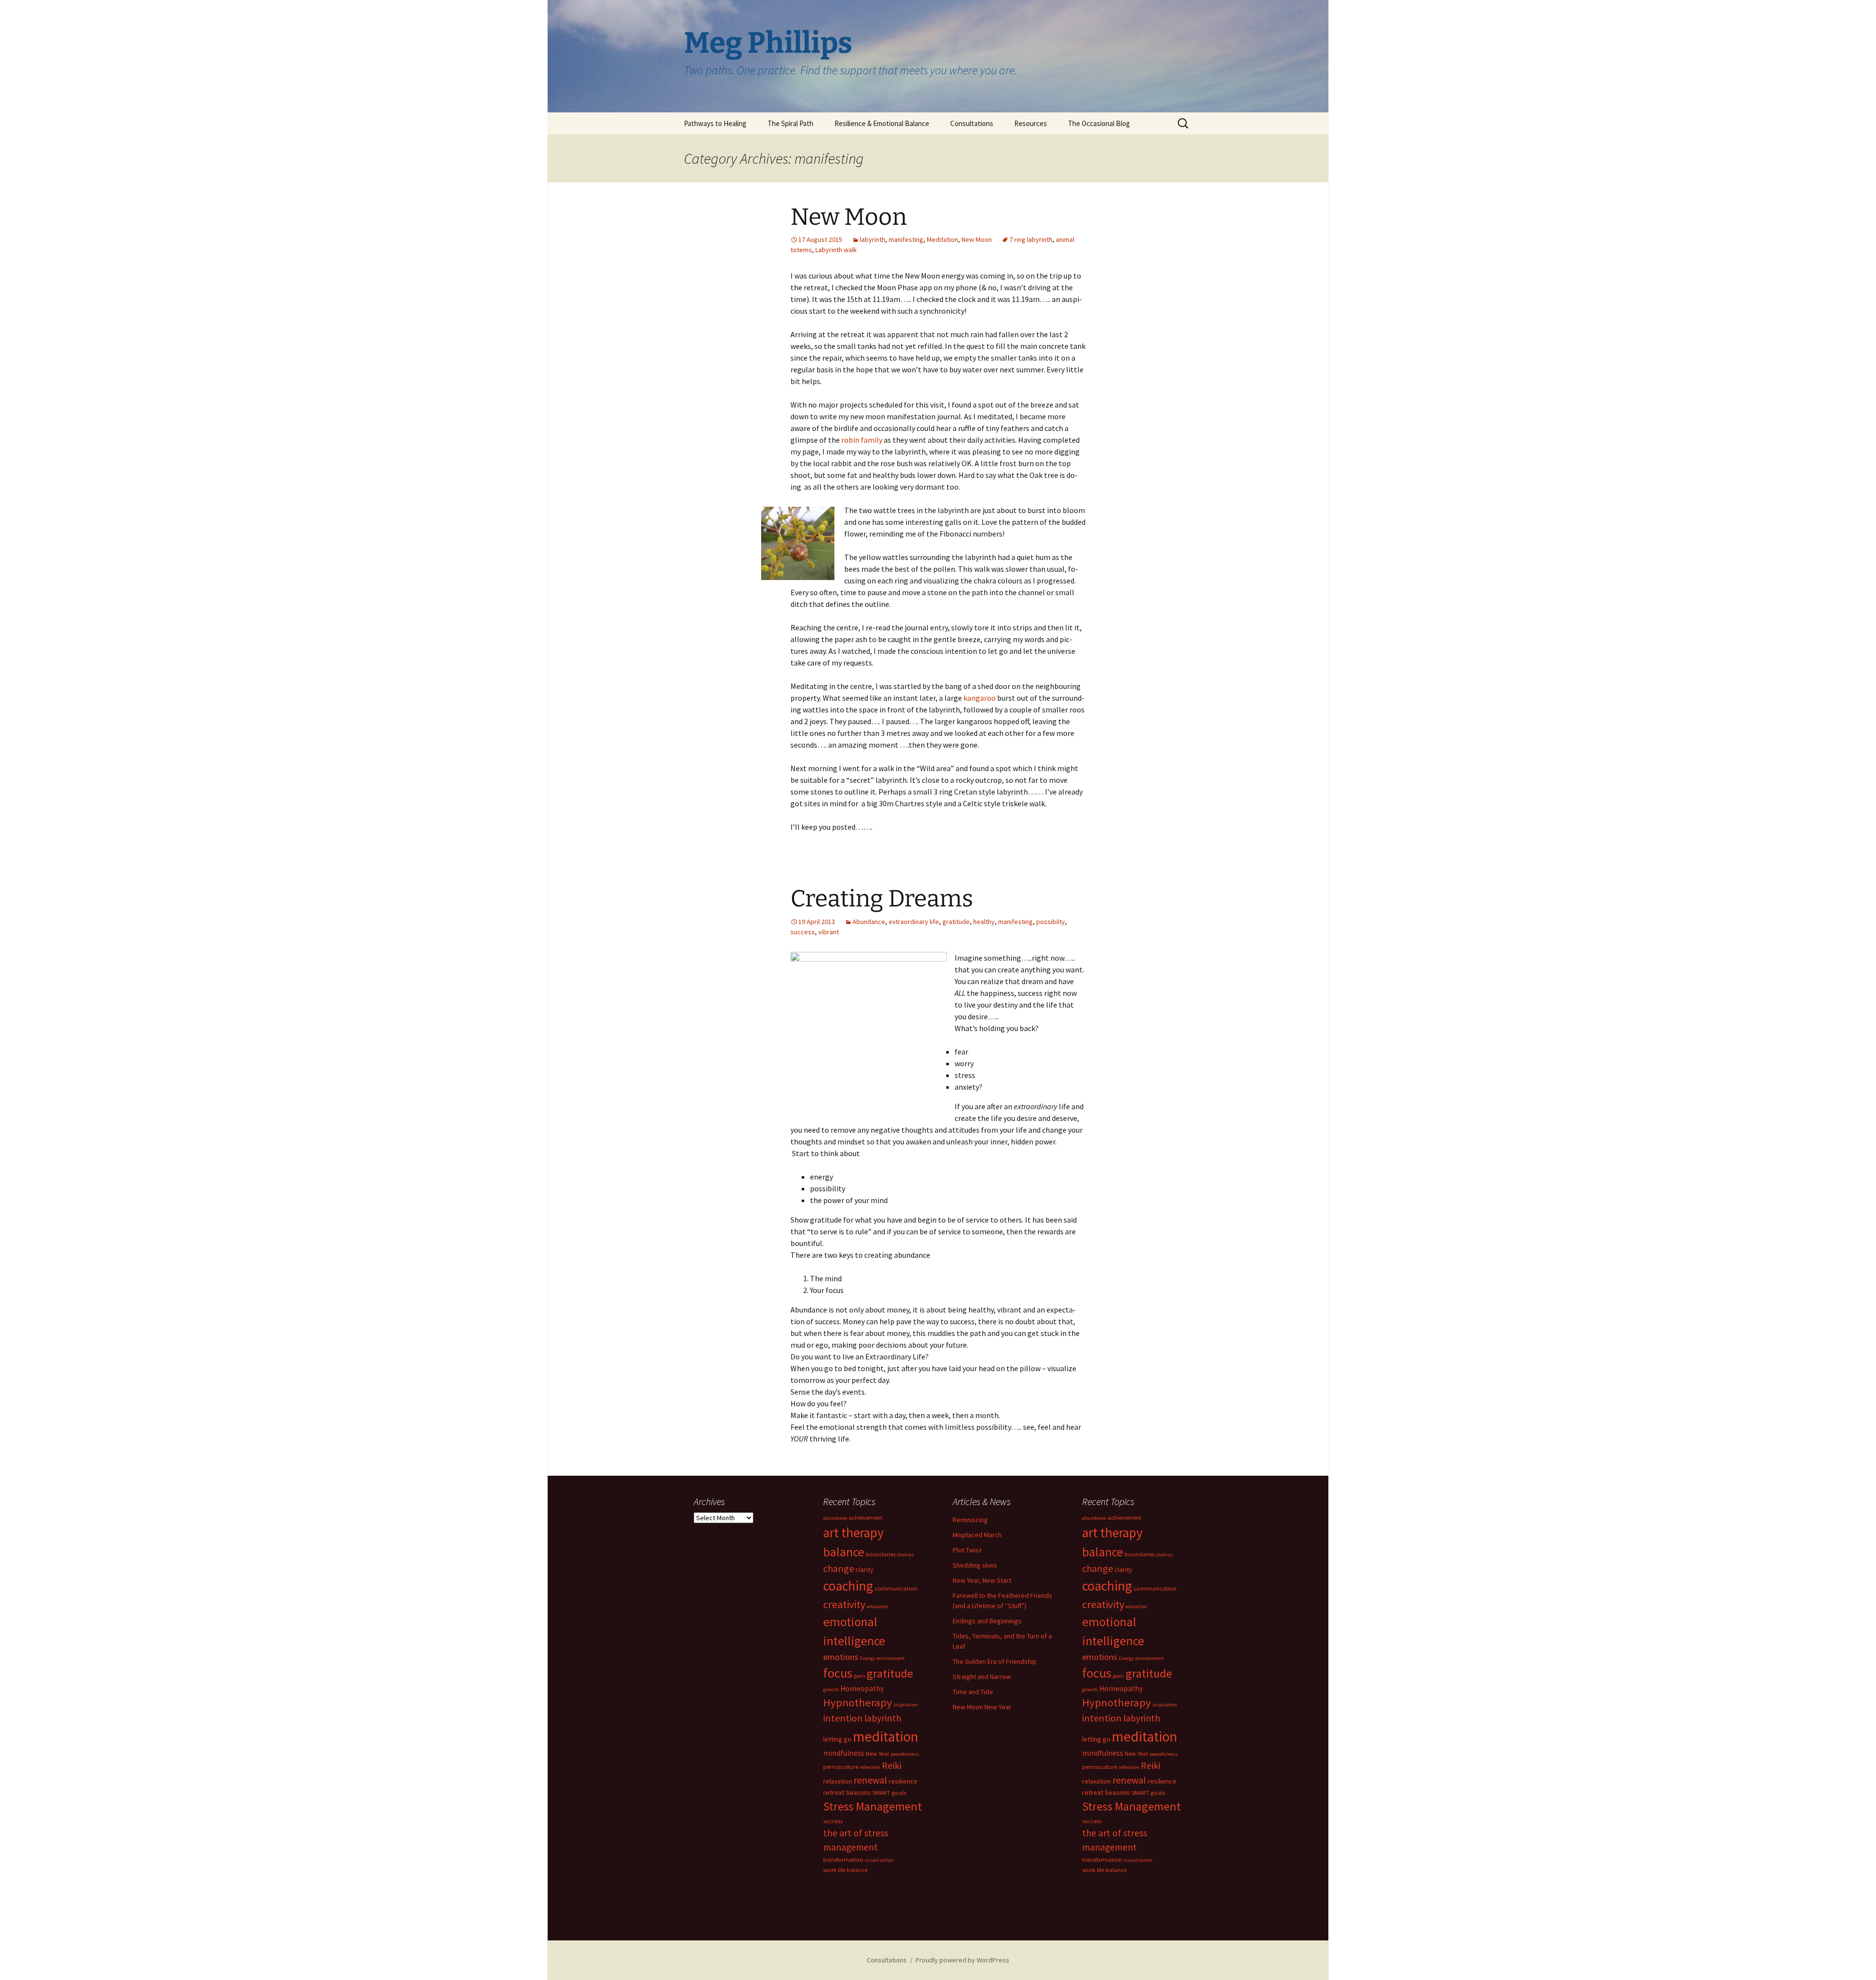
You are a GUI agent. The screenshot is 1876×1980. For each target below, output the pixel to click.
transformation (843, 1860)
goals (860, 1676)
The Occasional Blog (1099, 123)
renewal (870, 1780)
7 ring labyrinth (1031, 239)
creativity (844, 1604)
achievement (865, 1517)
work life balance (845, 1870)
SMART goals (889, 1793)
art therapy (853, 1532)
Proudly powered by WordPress (962, 1960)
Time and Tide (973, 1692)
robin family (862, 440)
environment (891, 1658)
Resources (1031, 123)
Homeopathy (862, 1689)
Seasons (858, 1792)
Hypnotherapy (858, 1702)
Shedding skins (975, 1565)
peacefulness (905, 1754)
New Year (877, 1754)
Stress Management (873, 1806)
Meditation (942, 239)
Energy (867, 1658)
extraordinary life (914, 922)
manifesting (906, 239)
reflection (870, 1767)
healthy (984, 922)
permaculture (841, 1767)
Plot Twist (967, 1550)
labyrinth (873, 239)
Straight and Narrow (982, 1677)
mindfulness (844, 1753)
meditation (886, 1736)
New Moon (849, 217)
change (839, 1568)
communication (896, 1588)
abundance (835, 1518)
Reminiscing (970, 1520)
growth (831, 1689)
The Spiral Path (790, 123)
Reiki (892, 1765)
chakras (906, 1555)
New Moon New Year (982, 1707)
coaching (848, 1586)
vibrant (829, 932)
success (803, 932)
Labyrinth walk (836, 250)
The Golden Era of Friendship (995, 1661)
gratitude (956, 922)
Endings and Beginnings (987, 1621)
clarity (864, 1570)
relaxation (838, 1781)
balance (844, 1552)
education (877, 1606)
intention (843, 1718)
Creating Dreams (882, 899)
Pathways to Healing (715, 123)
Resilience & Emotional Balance (882, 123)
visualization (879, 1860)
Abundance (869, 922)
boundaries (881, 1554)
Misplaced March (977, 1535)
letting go (837, 1739)
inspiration (906, 1705)
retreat (834, 1792)
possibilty (1051, 922)
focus (838, 1673)
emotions (841, 1657)
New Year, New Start (982, 1580)
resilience (903, 1781)
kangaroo (980, 698)
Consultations (972, 123)
